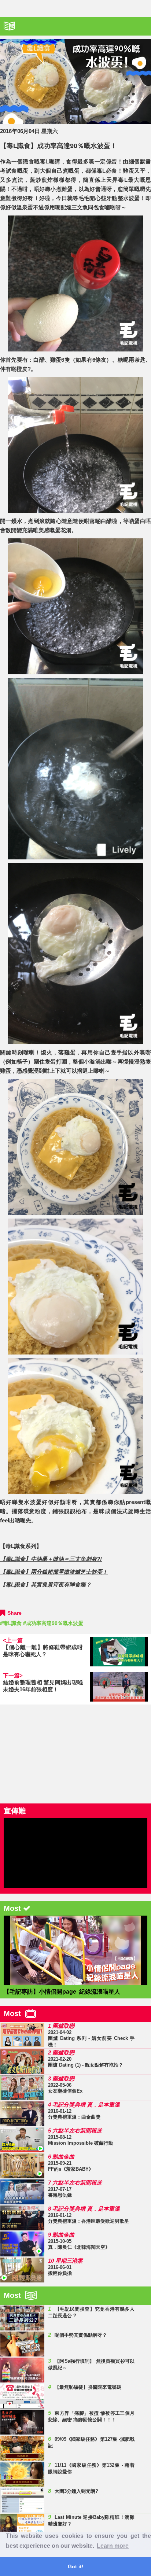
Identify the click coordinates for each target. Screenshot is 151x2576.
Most (14, 2013)
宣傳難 (15, 1811)
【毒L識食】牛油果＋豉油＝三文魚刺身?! (51, 1559)
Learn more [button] (113, 2546)
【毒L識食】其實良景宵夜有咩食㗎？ (46, 1584)
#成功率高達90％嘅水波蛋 (53, 1623)
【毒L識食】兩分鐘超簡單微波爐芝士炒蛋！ (54, 1572)
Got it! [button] (76, 2566)
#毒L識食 (11, 1623)
